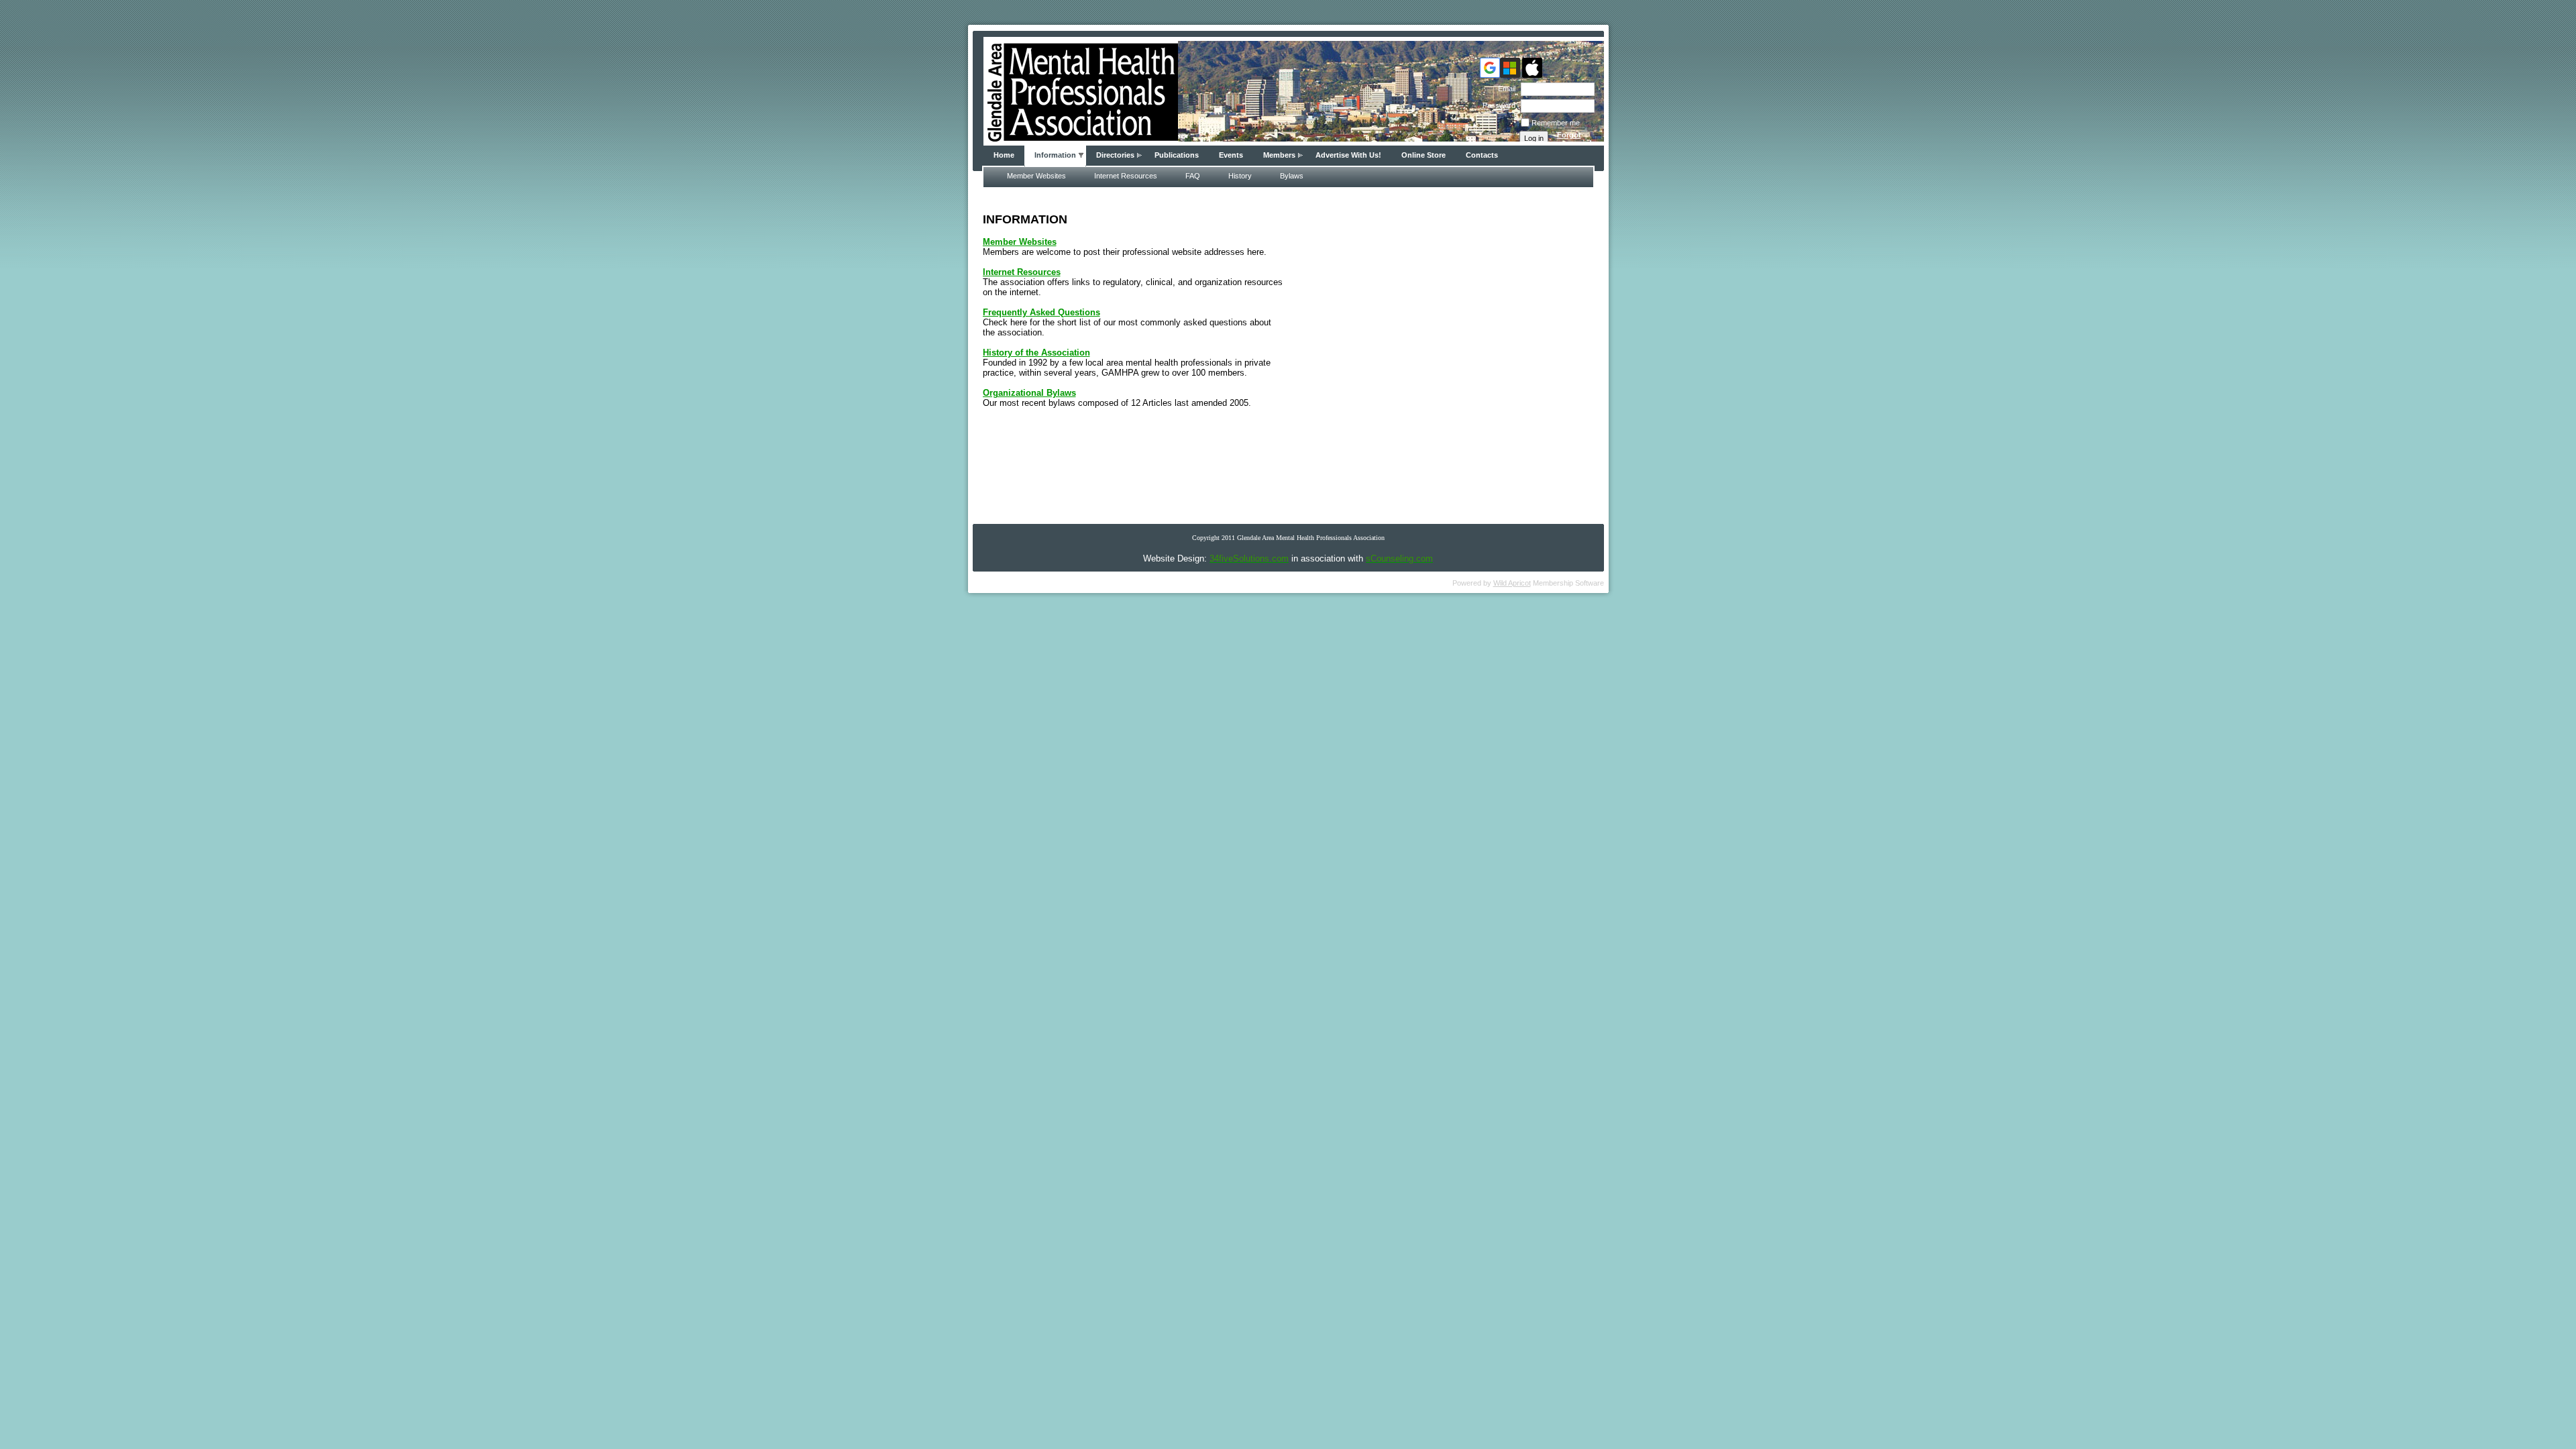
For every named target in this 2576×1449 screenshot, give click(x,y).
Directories (1115, 155)
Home (1004, 155)
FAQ (1193, 176)
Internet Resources (1126, 176)
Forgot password (1574, 139)
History (1240, 176)
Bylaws (1292, 176)
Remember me (1556, 123)
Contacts (1482, 155)
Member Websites (1036, 176)
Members (1279, 155)
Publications (1177, 155)
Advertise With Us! (1348, 155)
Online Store (1424, 155)
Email (1504, 89)
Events (1231, 155)
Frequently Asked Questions (1041, 312)
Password (1497, 105)
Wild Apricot (1512, 583)
